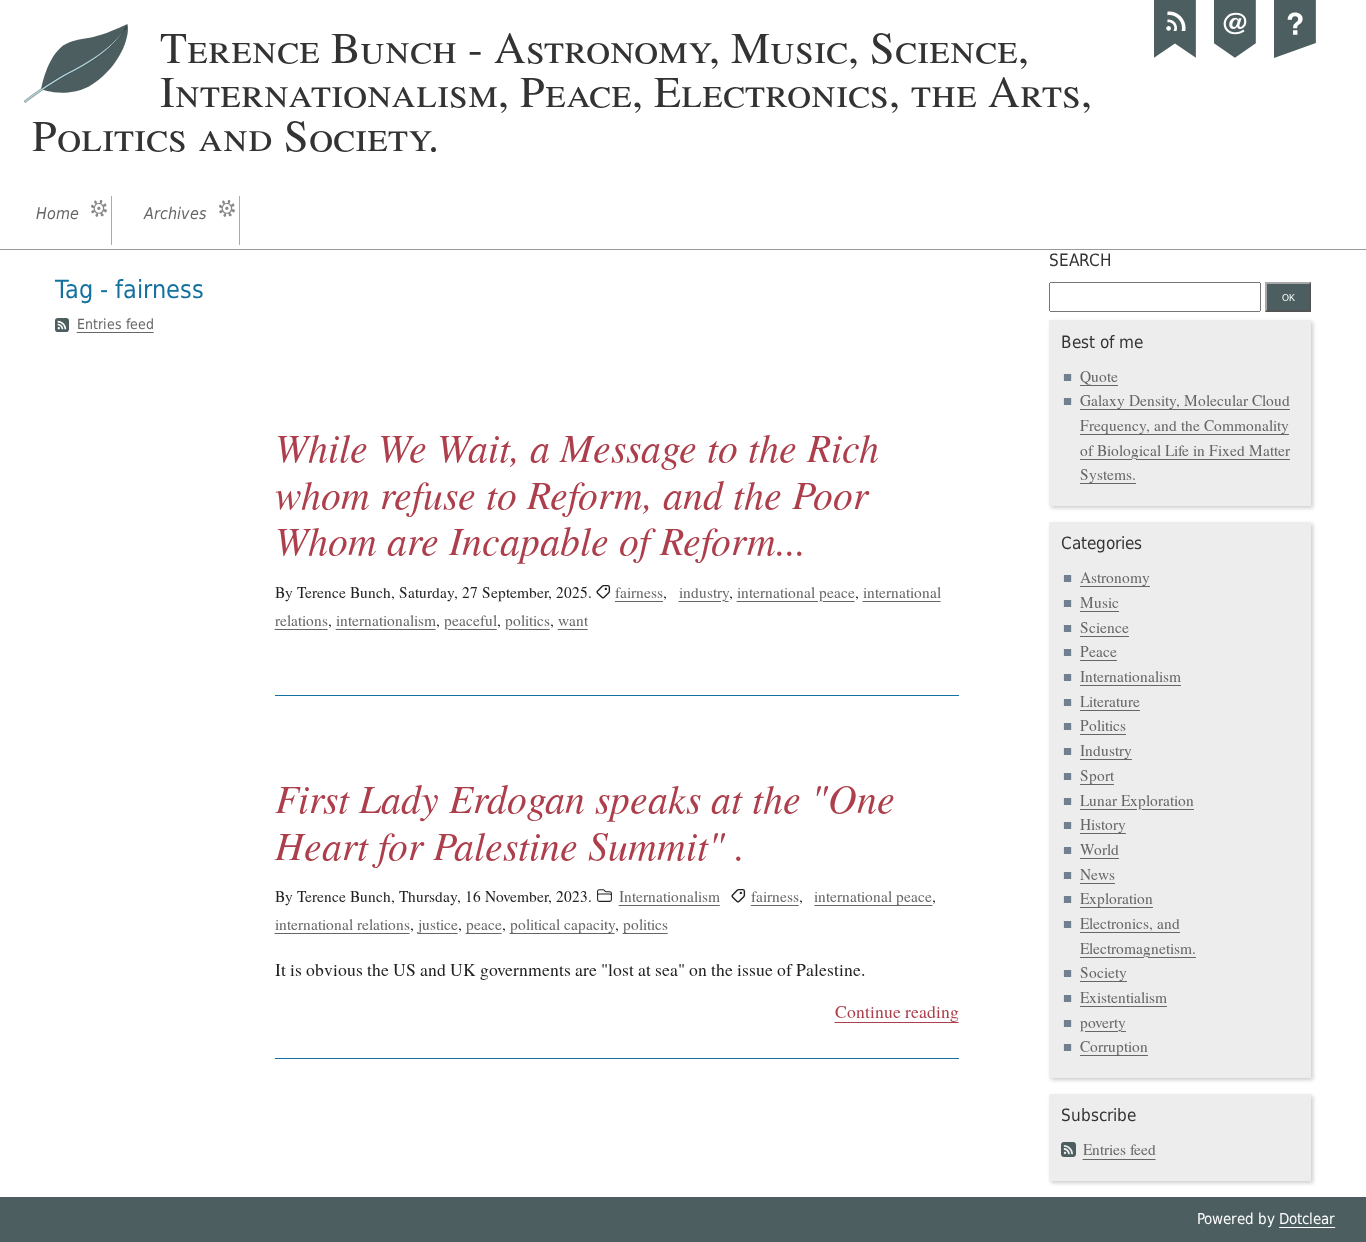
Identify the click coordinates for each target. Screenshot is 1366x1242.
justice (438, 924)
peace (484, 924)
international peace (796, 592)
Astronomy (1115, 577)
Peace (1098, 651)
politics (527, 620)
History (1103, 824)
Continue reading (897, 1011)
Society (1103, 972)
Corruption (1114, 1046)
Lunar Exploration (1137, 800)
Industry (1106, 750)
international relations (342, 924)
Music (1099, 602)
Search (1080, 260)
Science (1104, 627)
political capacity (562, 924)
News (1097, 874)
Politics (1103, 725)
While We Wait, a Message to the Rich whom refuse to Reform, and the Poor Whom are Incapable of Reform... (577, 493)
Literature (1110, 701)
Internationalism (669, 896)
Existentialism (1123, 997)
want (573, 620)
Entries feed (115, 324)
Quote (1099, 376)
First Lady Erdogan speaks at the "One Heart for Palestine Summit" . (585, 820)
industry (704, 592)
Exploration (1116, 898)
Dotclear (1307, 1219)
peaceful (470, 620)
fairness (639, 592)
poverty (1103, 1022)
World (1099, 849)
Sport (1097, 775)
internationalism (386, 620)
